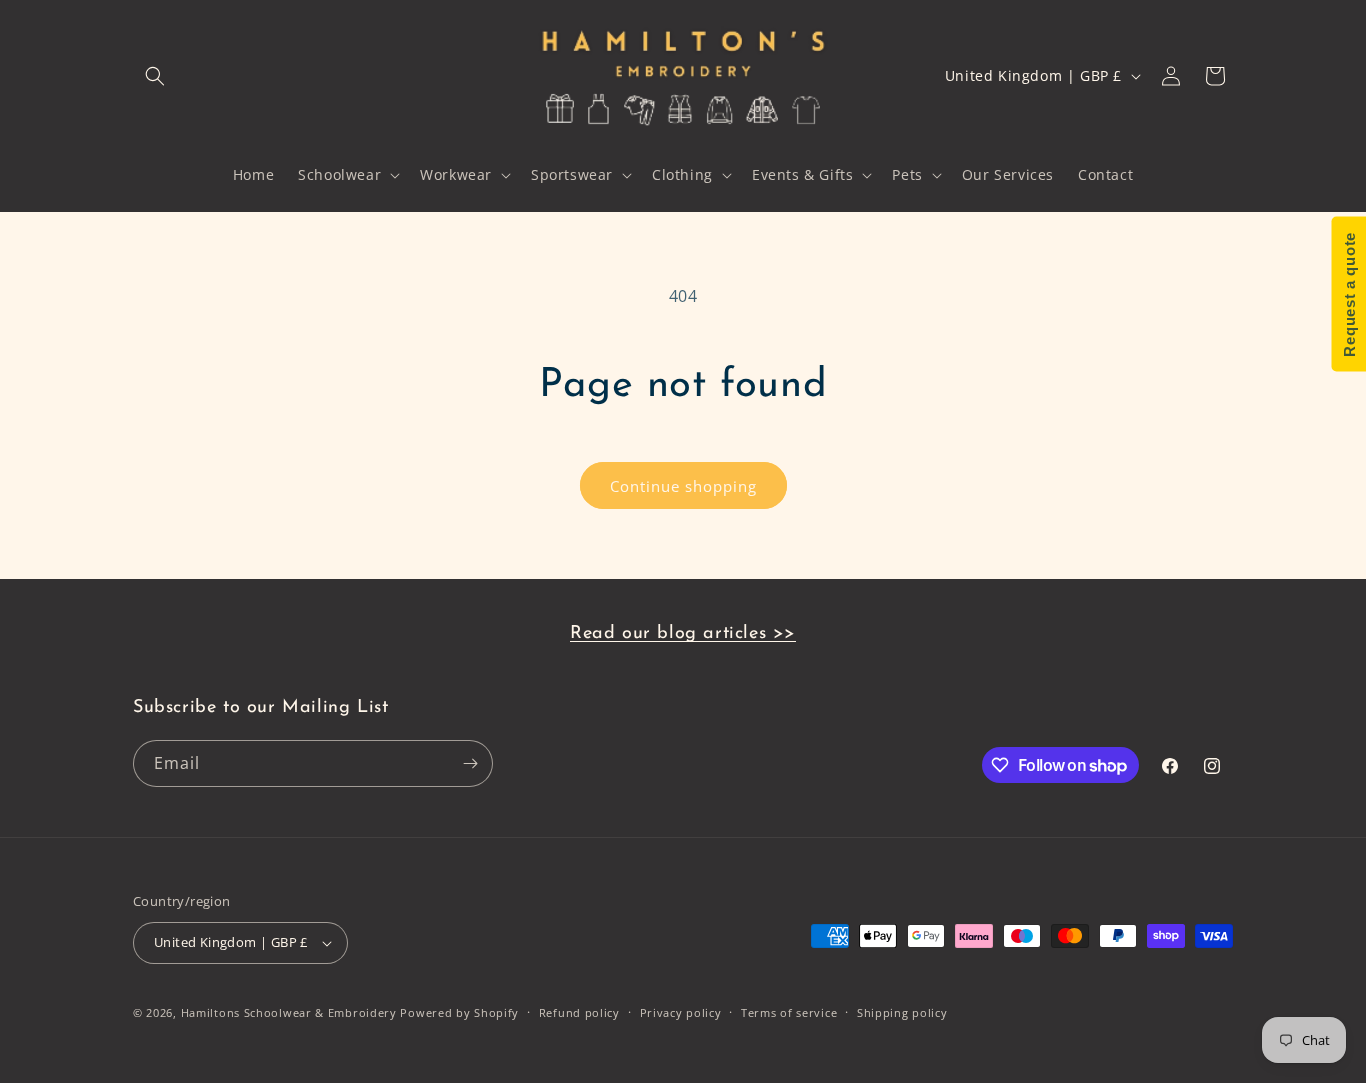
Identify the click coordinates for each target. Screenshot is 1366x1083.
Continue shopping (683, 486)
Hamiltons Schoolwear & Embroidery (289, 1012)
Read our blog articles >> (683, 634)
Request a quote (1348, 294)
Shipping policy (902, 1012)
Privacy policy (681, 1012)
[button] (155, 76)
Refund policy (579, 1012)
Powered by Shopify (459, 1012)
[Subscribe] (470, 763)
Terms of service (789, 1012)
